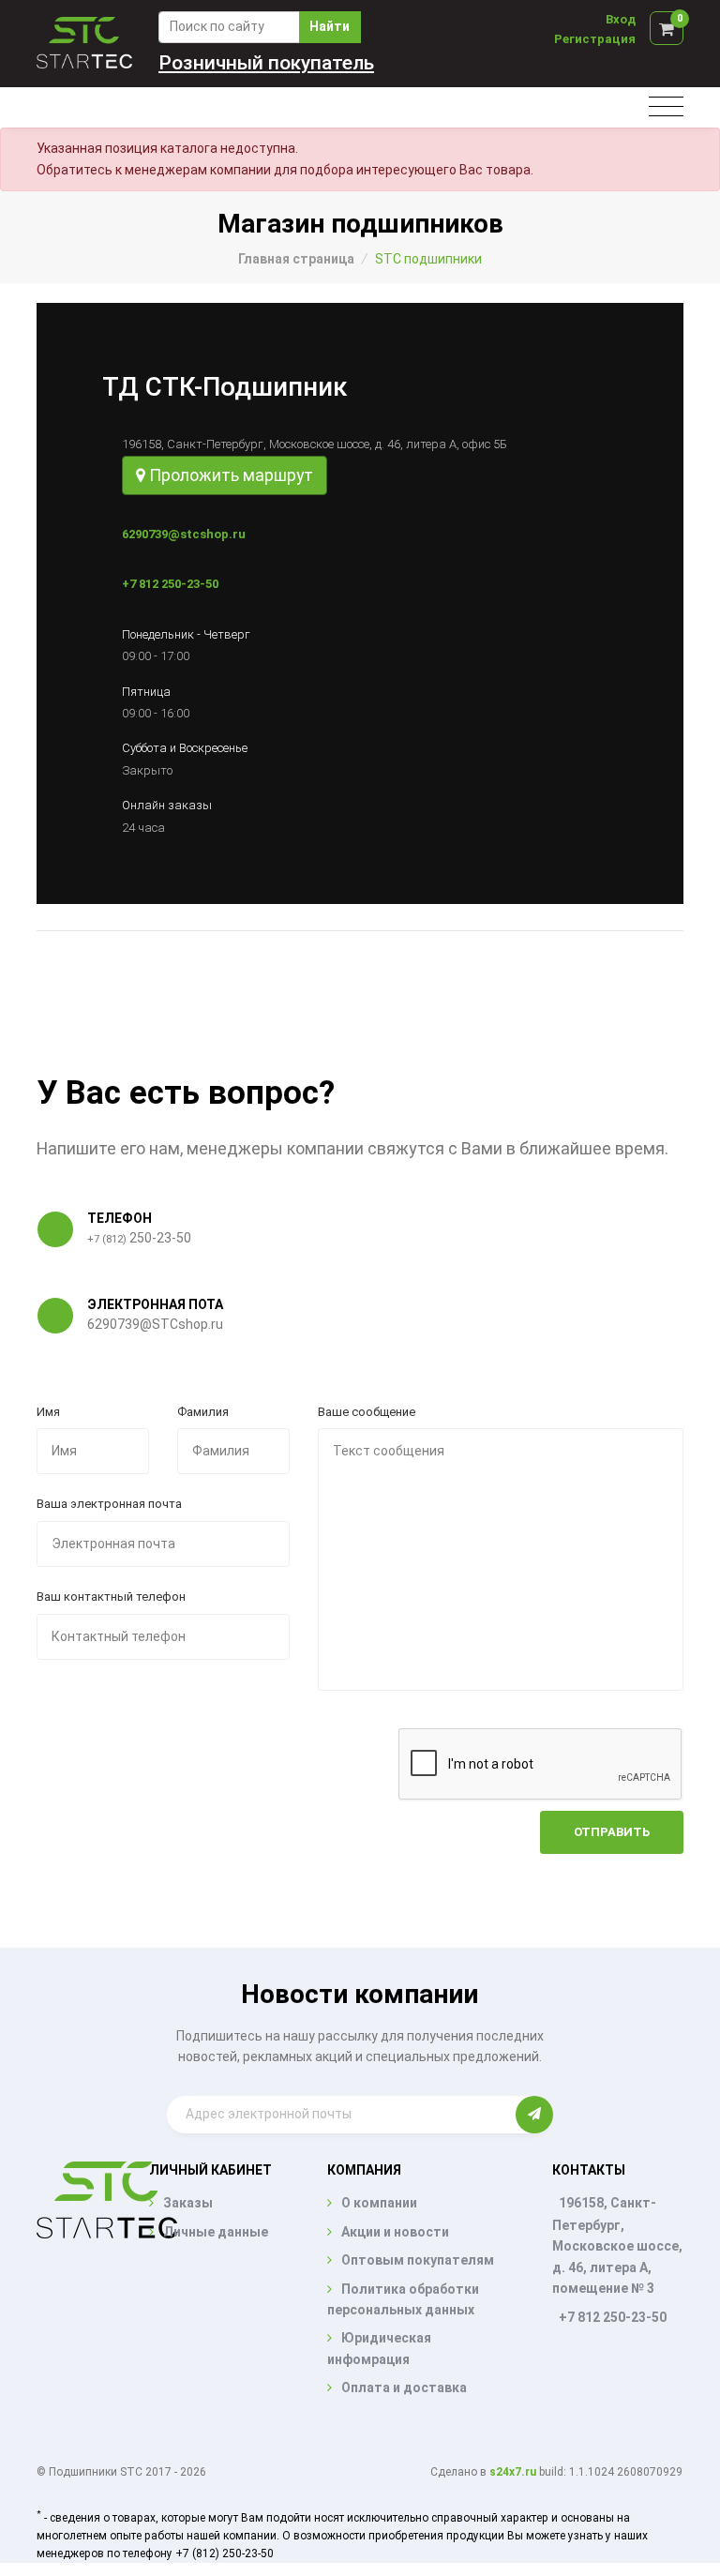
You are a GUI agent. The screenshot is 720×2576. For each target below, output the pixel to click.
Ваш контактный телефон (111, 1597)
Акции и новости (395, 2232)
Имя (48, 1412)
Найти (330, 26)
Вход (621, 19)
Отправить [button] (612, 1832)
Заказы (188, 2203)
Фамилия (203, 1412)
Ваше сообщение (367, 1412)
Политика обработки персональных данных (403, 2299)
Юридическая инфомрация (379, 2348)
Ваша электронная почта (109, 1504)
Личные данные (216, 2232)
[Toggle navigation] (666, 107)
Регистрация (595, 39)
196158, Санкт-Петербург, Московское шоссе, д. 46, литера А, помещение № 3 (617, 2245)
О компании (379, 2203)
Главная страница (296, 259)
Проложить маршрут (229, 475)
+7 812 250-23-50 (170, 584)
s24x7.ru (513, 2472)
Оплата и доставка (404, 2388)
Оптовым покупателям (418, 2260)
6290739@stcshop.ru (184, 534)
